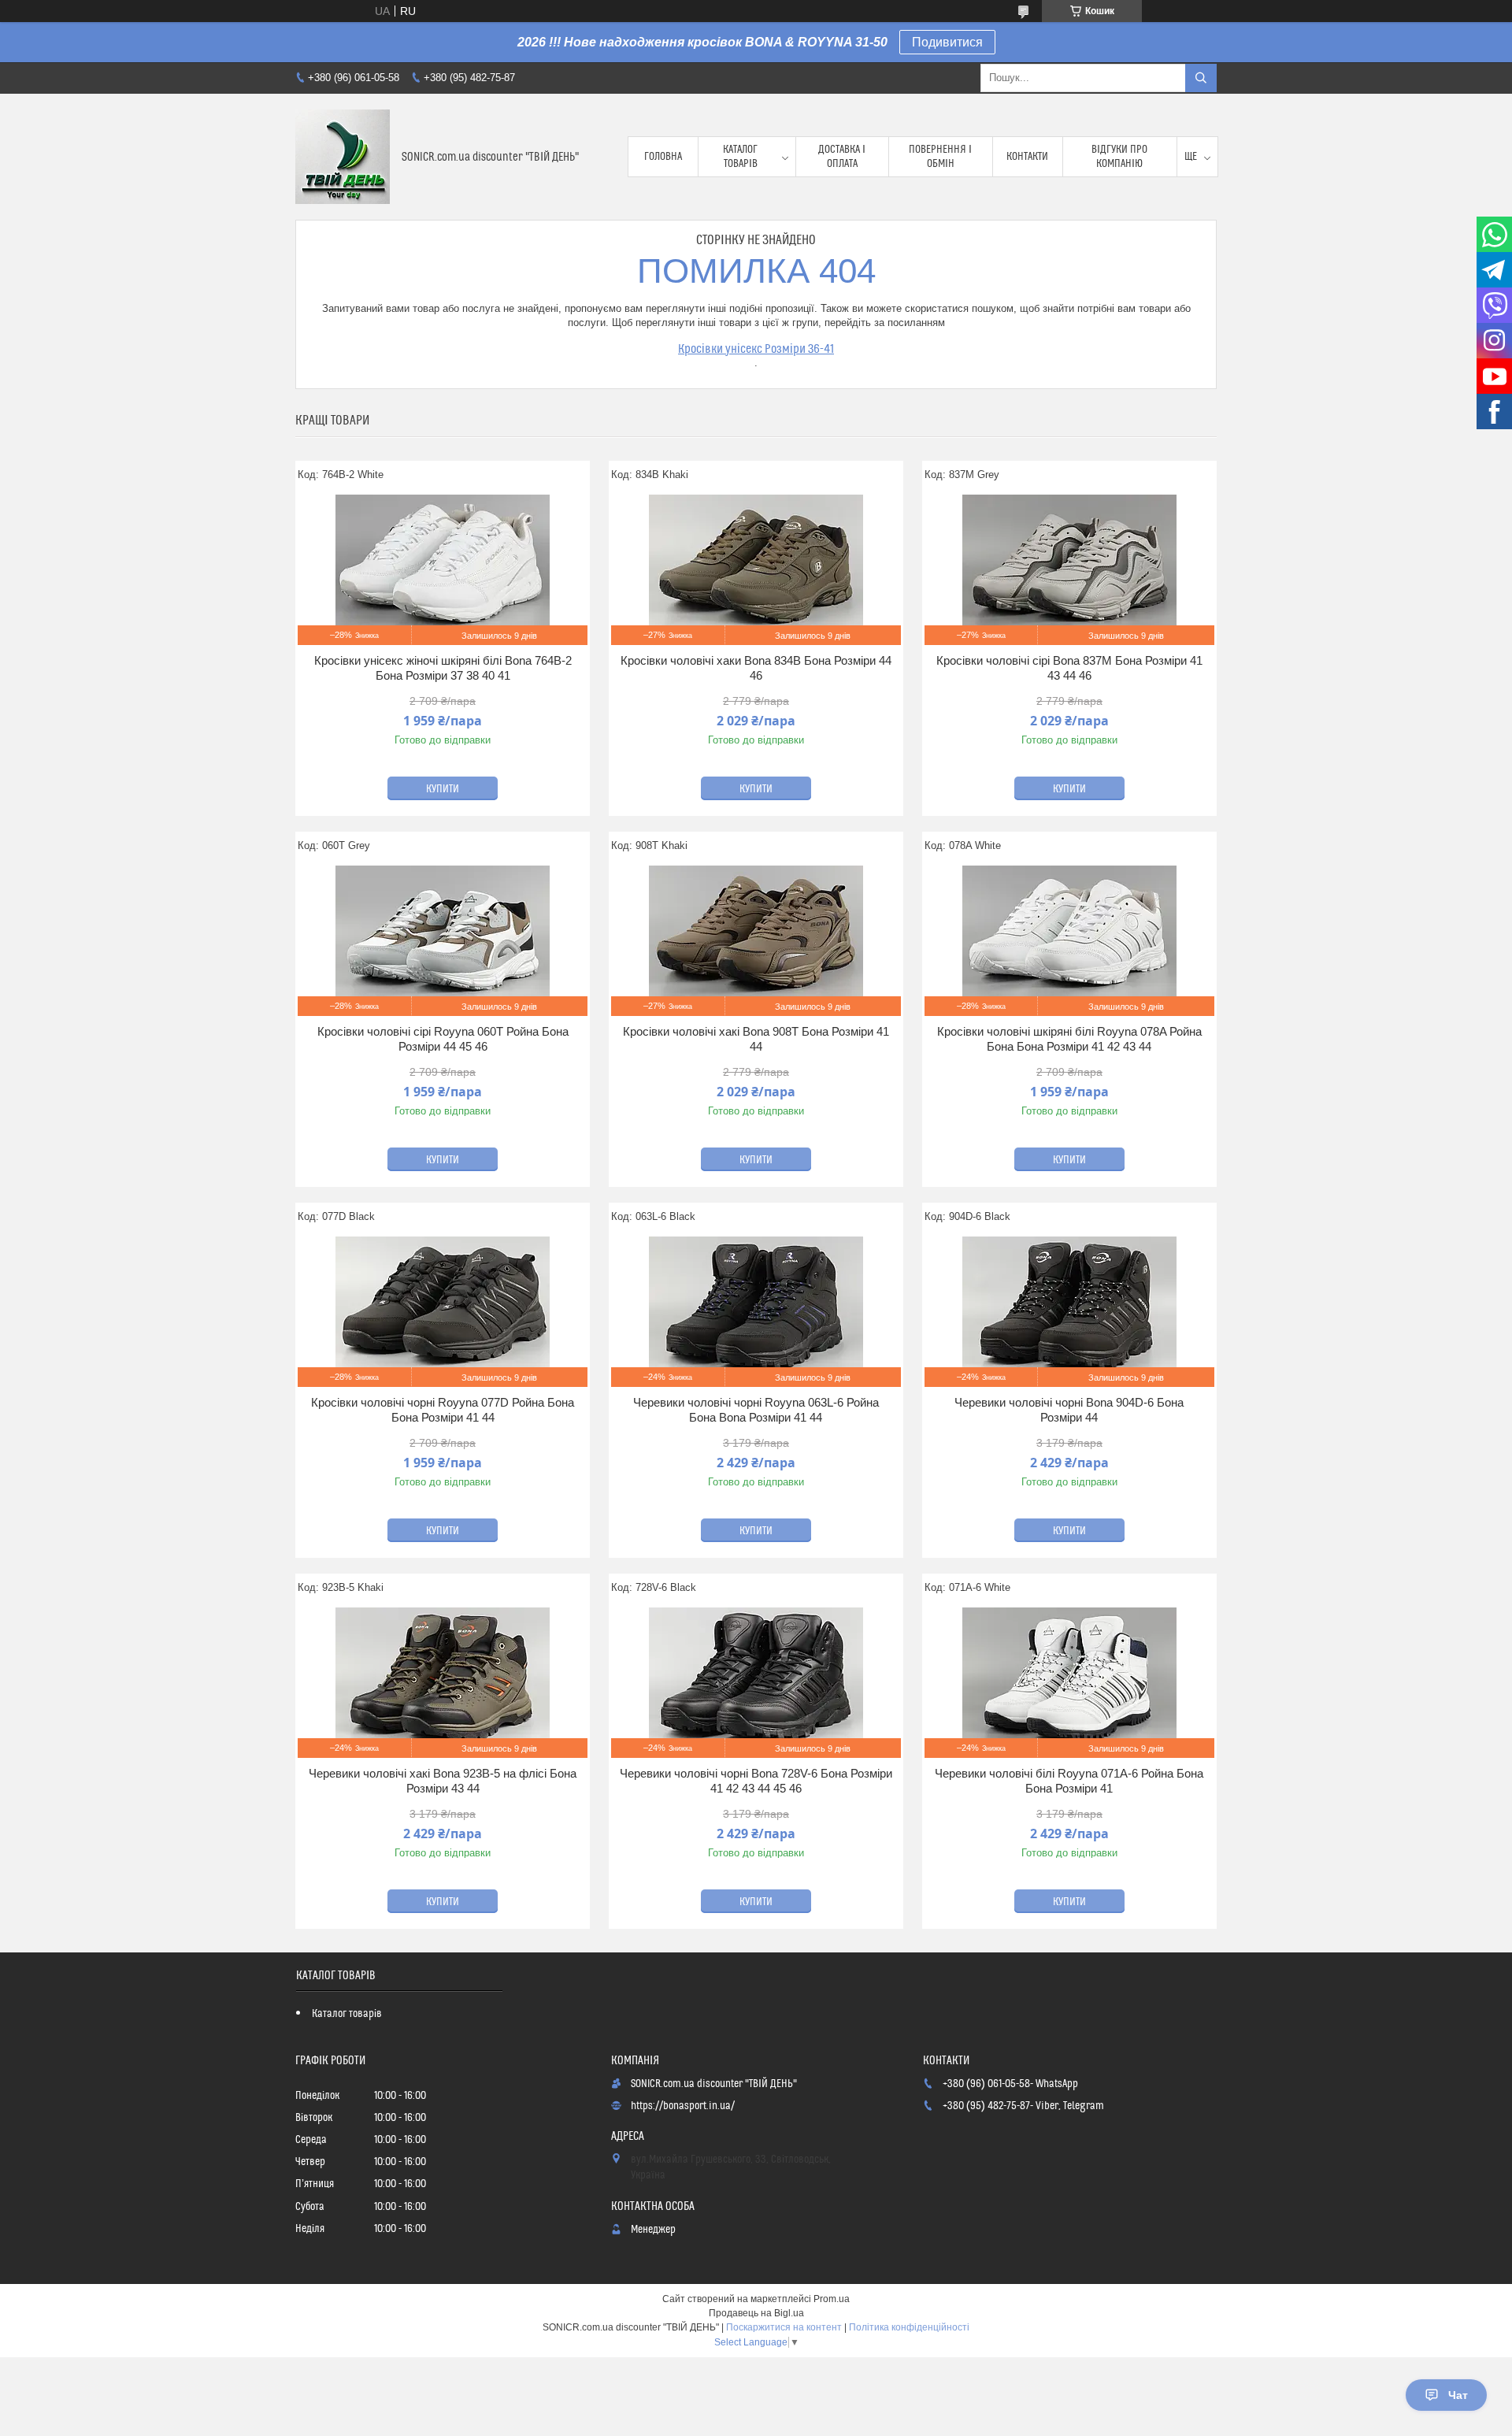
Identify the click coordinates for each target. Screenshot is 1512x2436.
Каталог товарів (740, 157)
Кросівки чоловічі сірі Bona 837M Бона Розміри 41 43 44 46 (1069, 668)
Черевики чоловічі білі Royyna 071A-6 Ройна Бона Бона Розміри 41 (1069, 1781)
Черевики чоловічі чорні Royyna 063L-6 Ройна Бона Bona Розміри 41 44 (756, 1410)
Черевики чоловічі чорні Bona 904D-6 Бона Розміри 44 (1069, 1410)
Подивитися (947, 42)
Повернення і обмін (940, 157)
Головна (663, 157)
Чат (1458, 2395)
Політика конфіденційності (909, 2327)
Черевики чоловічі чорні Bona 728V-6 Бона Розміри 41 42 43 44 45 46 (756, 1781)
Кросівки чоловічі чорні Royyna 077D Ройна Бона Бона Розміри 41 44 (443, 1410)
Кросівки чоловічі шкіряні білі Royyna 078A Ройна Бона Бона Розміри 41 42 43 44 (1069, 1039)
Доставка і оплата (842, 157)
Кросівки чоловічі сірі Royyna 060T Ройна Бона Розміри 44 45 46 (443, 1039)
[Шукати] (1201, 78)
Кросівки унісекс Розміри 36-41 (756, 349)
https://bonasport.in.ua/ (683, 2106)
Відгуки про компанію (1119, 157)
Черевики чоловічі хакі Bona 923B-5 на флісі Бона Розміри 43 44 (443, 1781)
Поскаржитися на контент (784, 2327)
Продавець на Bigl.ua (756, 2313)
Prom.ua (832, 2299)
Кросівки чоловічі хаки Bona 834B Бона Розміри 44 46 (756, 668)
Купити (443, 789)
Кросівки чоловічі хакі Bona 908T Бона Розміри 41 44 (756, 1039)
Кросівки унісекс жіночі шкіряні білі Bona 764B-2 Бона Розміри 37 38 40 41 (443, 668)
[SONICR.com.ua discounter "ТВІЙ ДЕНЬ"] (343, 157)
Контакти (1027, 157)
